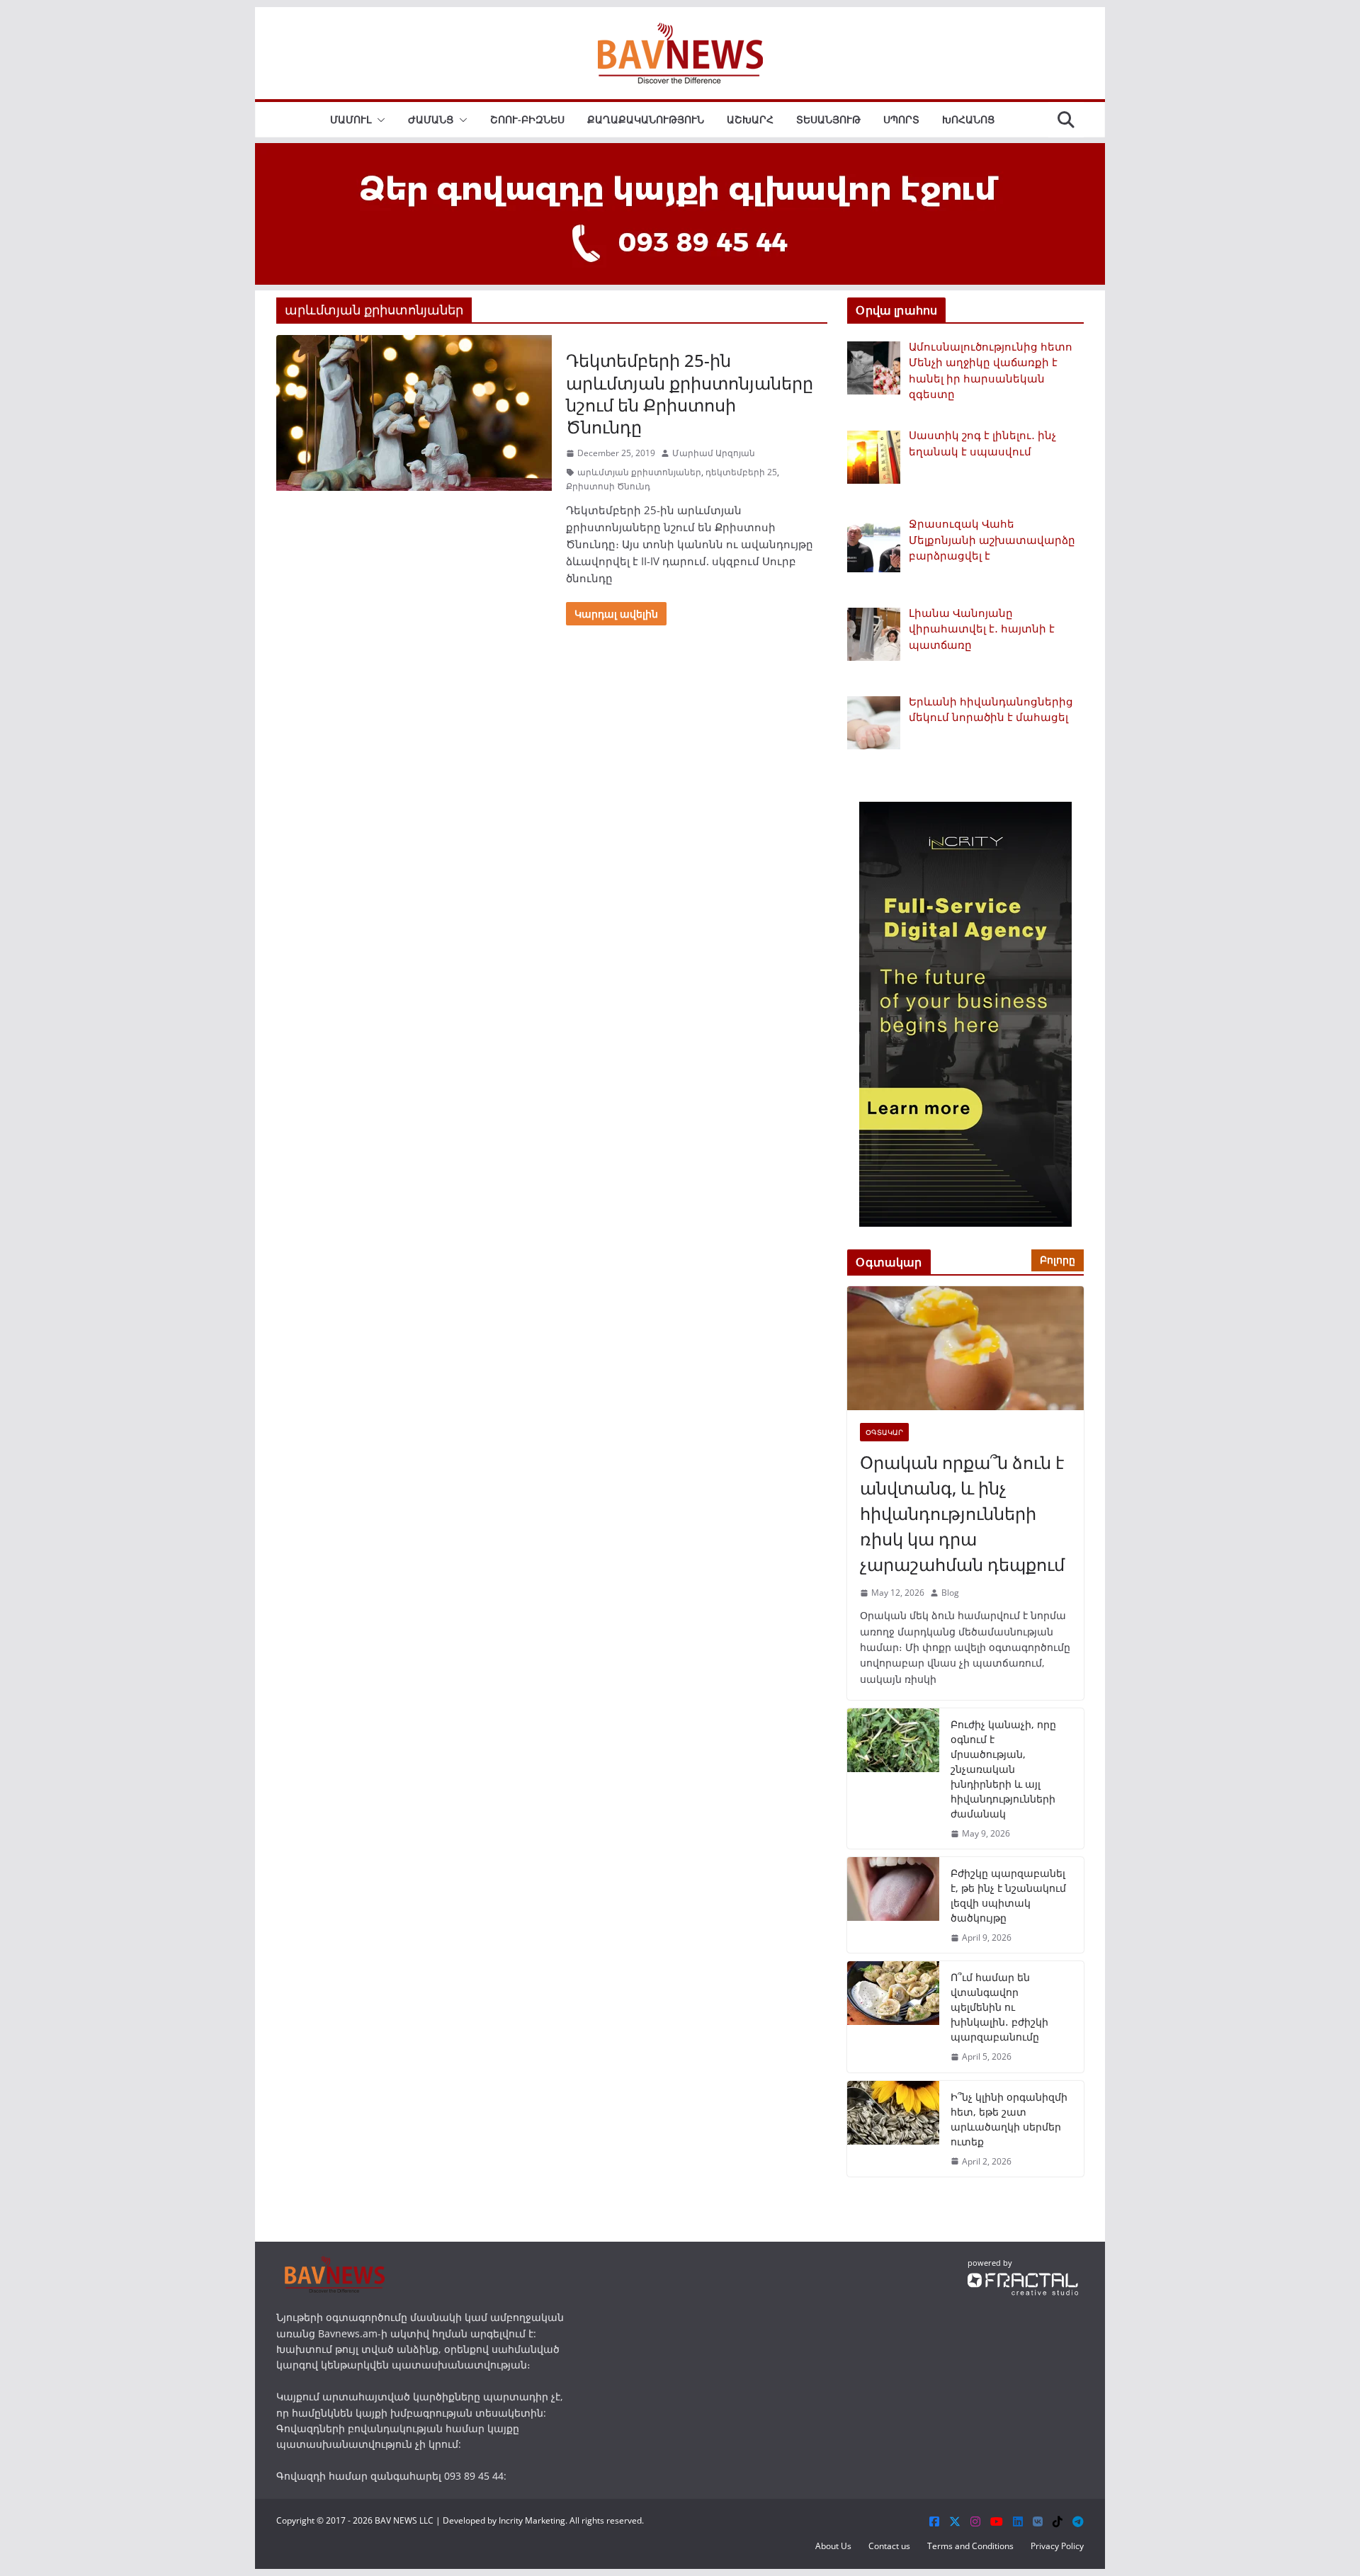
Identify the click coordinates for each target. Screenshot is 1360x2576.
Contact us (889, 2546)
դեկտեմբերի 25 (741, 472)
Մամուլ (351, 119)
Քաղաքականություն (646, 119)
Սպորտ (901, 119)
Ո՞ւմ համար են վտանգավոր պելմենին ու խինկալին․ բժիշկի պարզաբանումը (999, 2007)
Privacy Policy (1057, 2546)
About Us (833, 2546)
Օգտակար (884, 1432)
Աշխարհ (750, 119)
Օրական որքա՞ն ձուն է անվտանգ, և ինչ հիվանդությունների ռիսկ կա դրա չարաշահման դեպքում (962, 1513)
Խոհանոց (968, 119)
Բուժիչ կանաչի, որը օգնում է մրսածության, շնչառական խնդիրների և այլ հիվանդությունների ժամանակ (1003, 1769)
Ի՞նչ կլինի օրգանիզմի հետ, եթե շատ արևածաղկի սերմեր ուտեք (1009, 2119)
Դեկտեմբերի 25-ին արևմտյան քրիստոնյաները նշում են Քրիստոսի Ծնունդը (690, 393)
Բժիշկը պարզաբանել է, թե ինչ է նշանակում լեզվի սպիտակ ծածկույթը (1008, 1895)
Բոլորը (1058, 1260)
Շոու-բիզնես (527, 119)
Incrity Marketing (532, 2520)
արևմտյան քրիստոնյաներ (639, 472)
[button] (378, 120)
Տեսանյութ (828, 119)
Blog (950, 1593)
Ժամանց (431, 119)
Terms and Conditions (970, 2546)
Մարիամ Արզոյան (714, 453)
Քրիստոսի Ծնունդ (608, 486)
